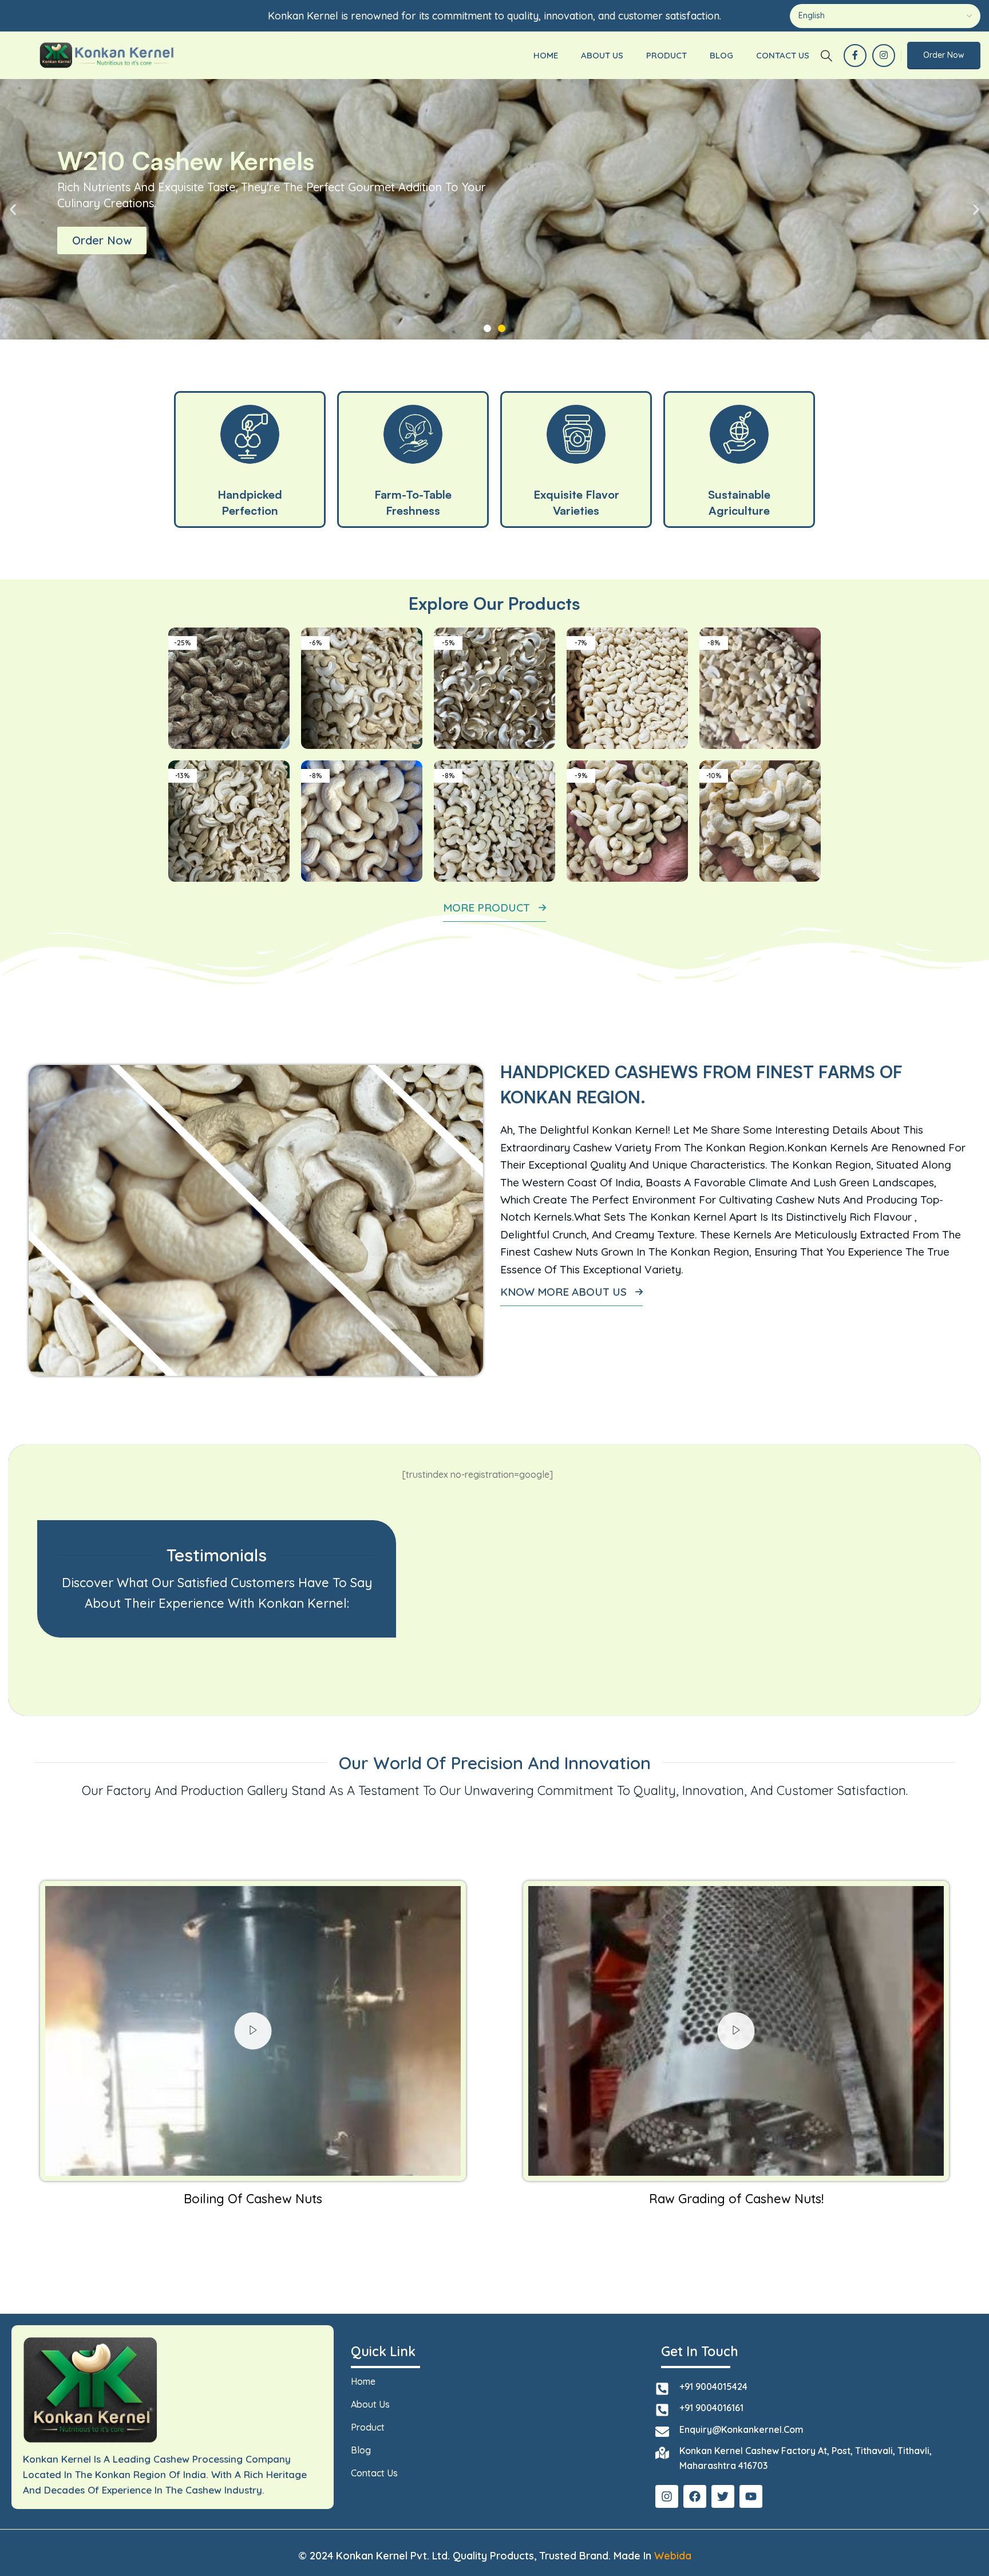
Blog (361, 2450)
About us (370, 2404)
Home (363, 2381)
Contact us (374, 2473)
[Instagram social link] (884, 56)
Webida (673, 2556)
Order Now (944, 55)
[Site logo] (107, 54)
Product (368, 2427)
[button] (13, 209)
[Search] (826, 56)
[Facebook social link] (855, 56)
